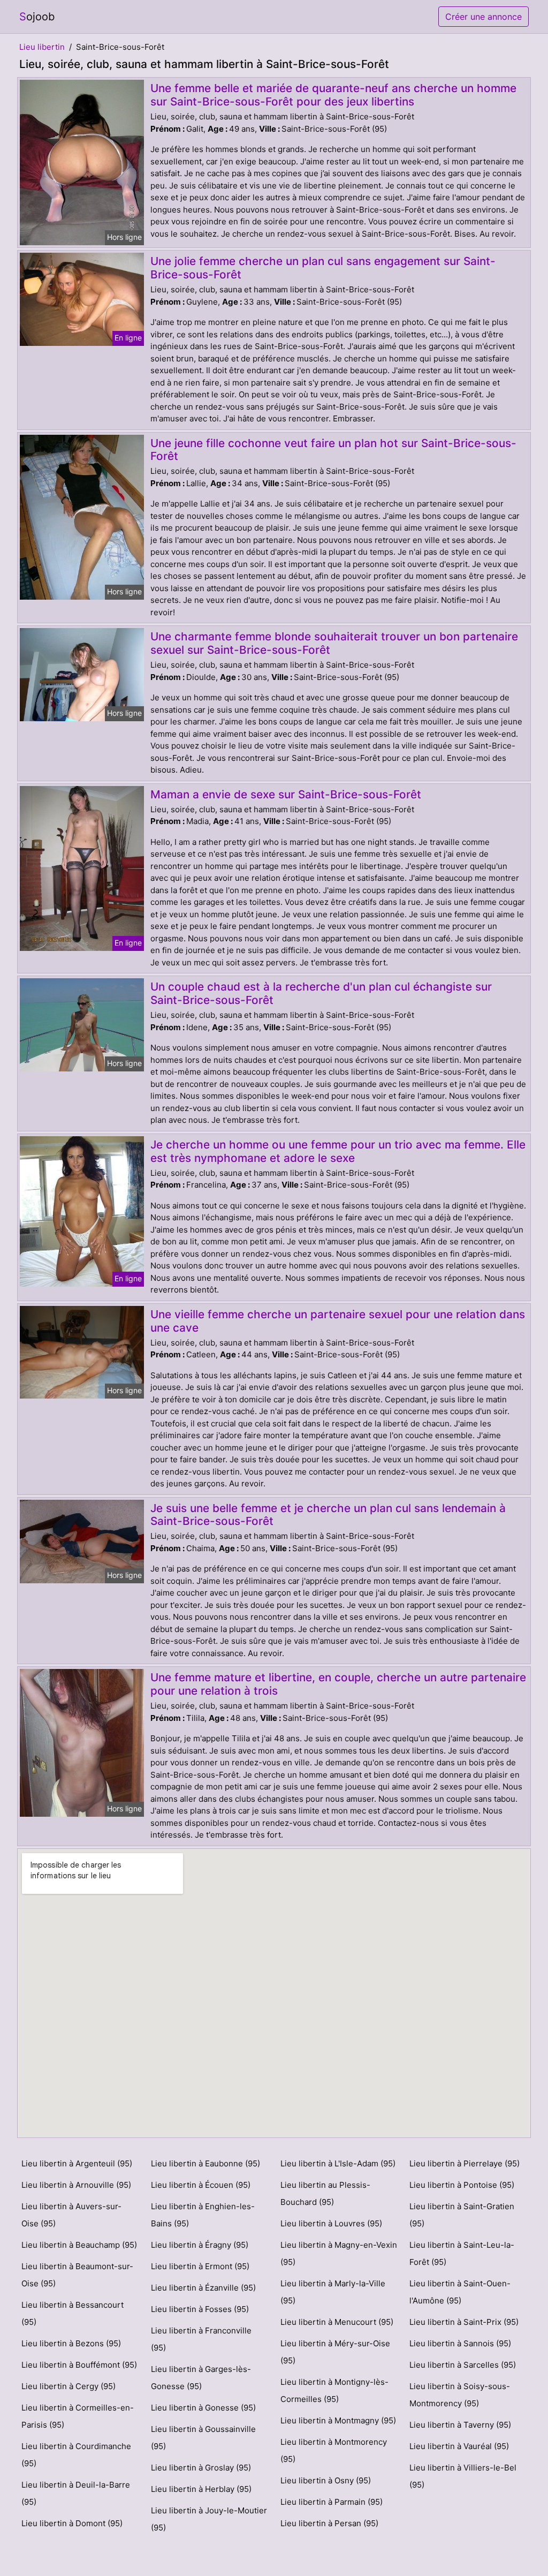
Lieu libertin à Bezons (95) (71, 2343)
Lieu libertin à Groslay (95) (201, 2468)
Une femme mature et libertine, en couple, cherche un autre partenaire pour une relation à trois (338, 1684)
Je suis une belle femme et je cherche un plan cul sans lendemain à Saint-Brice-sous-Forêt (328, 1515)
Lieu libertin (42, 47)
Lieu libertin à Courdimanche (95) (76, 2455)
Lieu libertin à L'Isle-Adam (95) (338, 2163)
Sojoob (37, 17)
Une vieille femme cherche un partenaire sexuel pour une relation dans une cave (338, 1321)
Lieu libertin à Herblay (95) (201, 2489)
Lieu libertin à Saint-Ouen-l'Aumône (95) (460, 2292)
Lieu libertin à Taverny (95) (460, 2425)
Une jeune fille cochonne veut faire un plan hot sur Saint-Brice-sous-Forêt (333, 450)
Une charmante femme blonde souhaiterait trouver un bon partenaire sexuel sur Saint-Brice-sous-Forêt (334, 643)
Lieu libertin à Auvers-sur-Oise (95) (71, 2215)
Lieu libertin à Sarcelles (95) (463, 2365)
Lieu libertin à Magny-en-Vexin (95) (339, 2253)
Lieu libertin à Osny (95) (326, 2480)
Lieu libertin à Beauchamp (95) (79, 2245)
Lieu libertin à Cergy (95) (68, 2386)
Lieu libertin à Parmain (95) (332, 2502)
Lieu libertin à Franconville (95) (201, 2339)
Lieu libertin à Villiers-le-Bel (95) (463, 2476)
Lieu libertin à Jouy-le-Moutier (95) (209, 2519)
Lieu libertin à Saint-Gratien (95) (462, 2215)
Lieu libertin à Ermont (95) (200, 2266)
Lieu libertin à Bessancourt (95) (73, 2313)
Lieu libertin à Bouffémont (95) (79, 2365)
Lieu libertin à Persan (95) (329, 2523)
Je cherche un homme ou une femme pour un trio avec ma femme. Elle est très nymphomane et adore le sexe (338, 1151)
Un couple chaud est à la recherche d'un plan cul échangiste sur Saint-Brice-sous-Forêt (321, 993)
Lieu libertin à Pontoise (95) (462, 2185)
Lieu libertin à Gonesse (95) (203, 2408)
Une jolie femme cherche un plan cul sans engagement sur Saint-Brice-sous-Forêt (323, 268)
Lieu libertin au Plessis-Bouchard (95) (325, 2193)
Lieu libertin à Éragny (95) (200, 2245)
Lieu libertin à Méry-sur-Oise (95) (335, 2352)
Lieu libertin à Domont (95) (72, 2523)
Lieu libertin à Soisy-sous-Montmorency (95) (460, 2395)
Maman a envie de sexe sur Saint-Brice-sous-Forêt (286, 794)
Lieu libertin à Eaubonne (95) (205, 2163)
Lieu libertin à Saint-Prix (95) (464, 2322)
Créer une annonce (484, 17)
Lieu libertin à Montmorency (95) (334, 2450)
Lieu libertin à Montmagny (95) (338, 2420)
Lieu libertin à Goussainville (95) (203, 2438)
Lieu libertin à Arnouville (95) (76, 2185)
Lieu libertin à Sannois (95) (460, 2343)
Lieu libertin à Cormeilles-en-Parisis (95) (78, 2416)
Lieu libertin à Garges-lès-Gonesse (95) (201, 2378)
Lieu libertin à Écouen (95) (201, 2185)
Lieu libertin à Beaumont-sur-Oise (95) (77, 2275)
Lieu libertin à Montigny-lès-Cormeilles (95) (334, 2390)
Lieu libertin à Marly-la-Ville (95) (333, 2292)
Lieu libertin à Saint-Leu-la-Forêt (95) (462, 2253)
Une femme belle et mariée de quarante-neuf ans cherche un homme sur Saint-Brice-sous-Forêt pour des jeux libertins (333, 95)
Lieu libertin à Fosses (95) (200, 2309)
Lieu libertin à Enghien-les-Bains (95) (203, 2215)
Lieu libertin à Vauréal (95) (459, 2446)
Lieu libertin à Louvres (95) (331, 2223)
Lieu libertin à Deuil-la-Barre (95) (76, 2493)
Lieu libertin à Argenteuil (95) (77, 2163)
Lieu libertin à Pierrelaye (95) (465, 2163)
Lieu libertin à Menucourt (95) (337, 2322)
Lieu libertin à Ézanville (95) (203, 2288)
